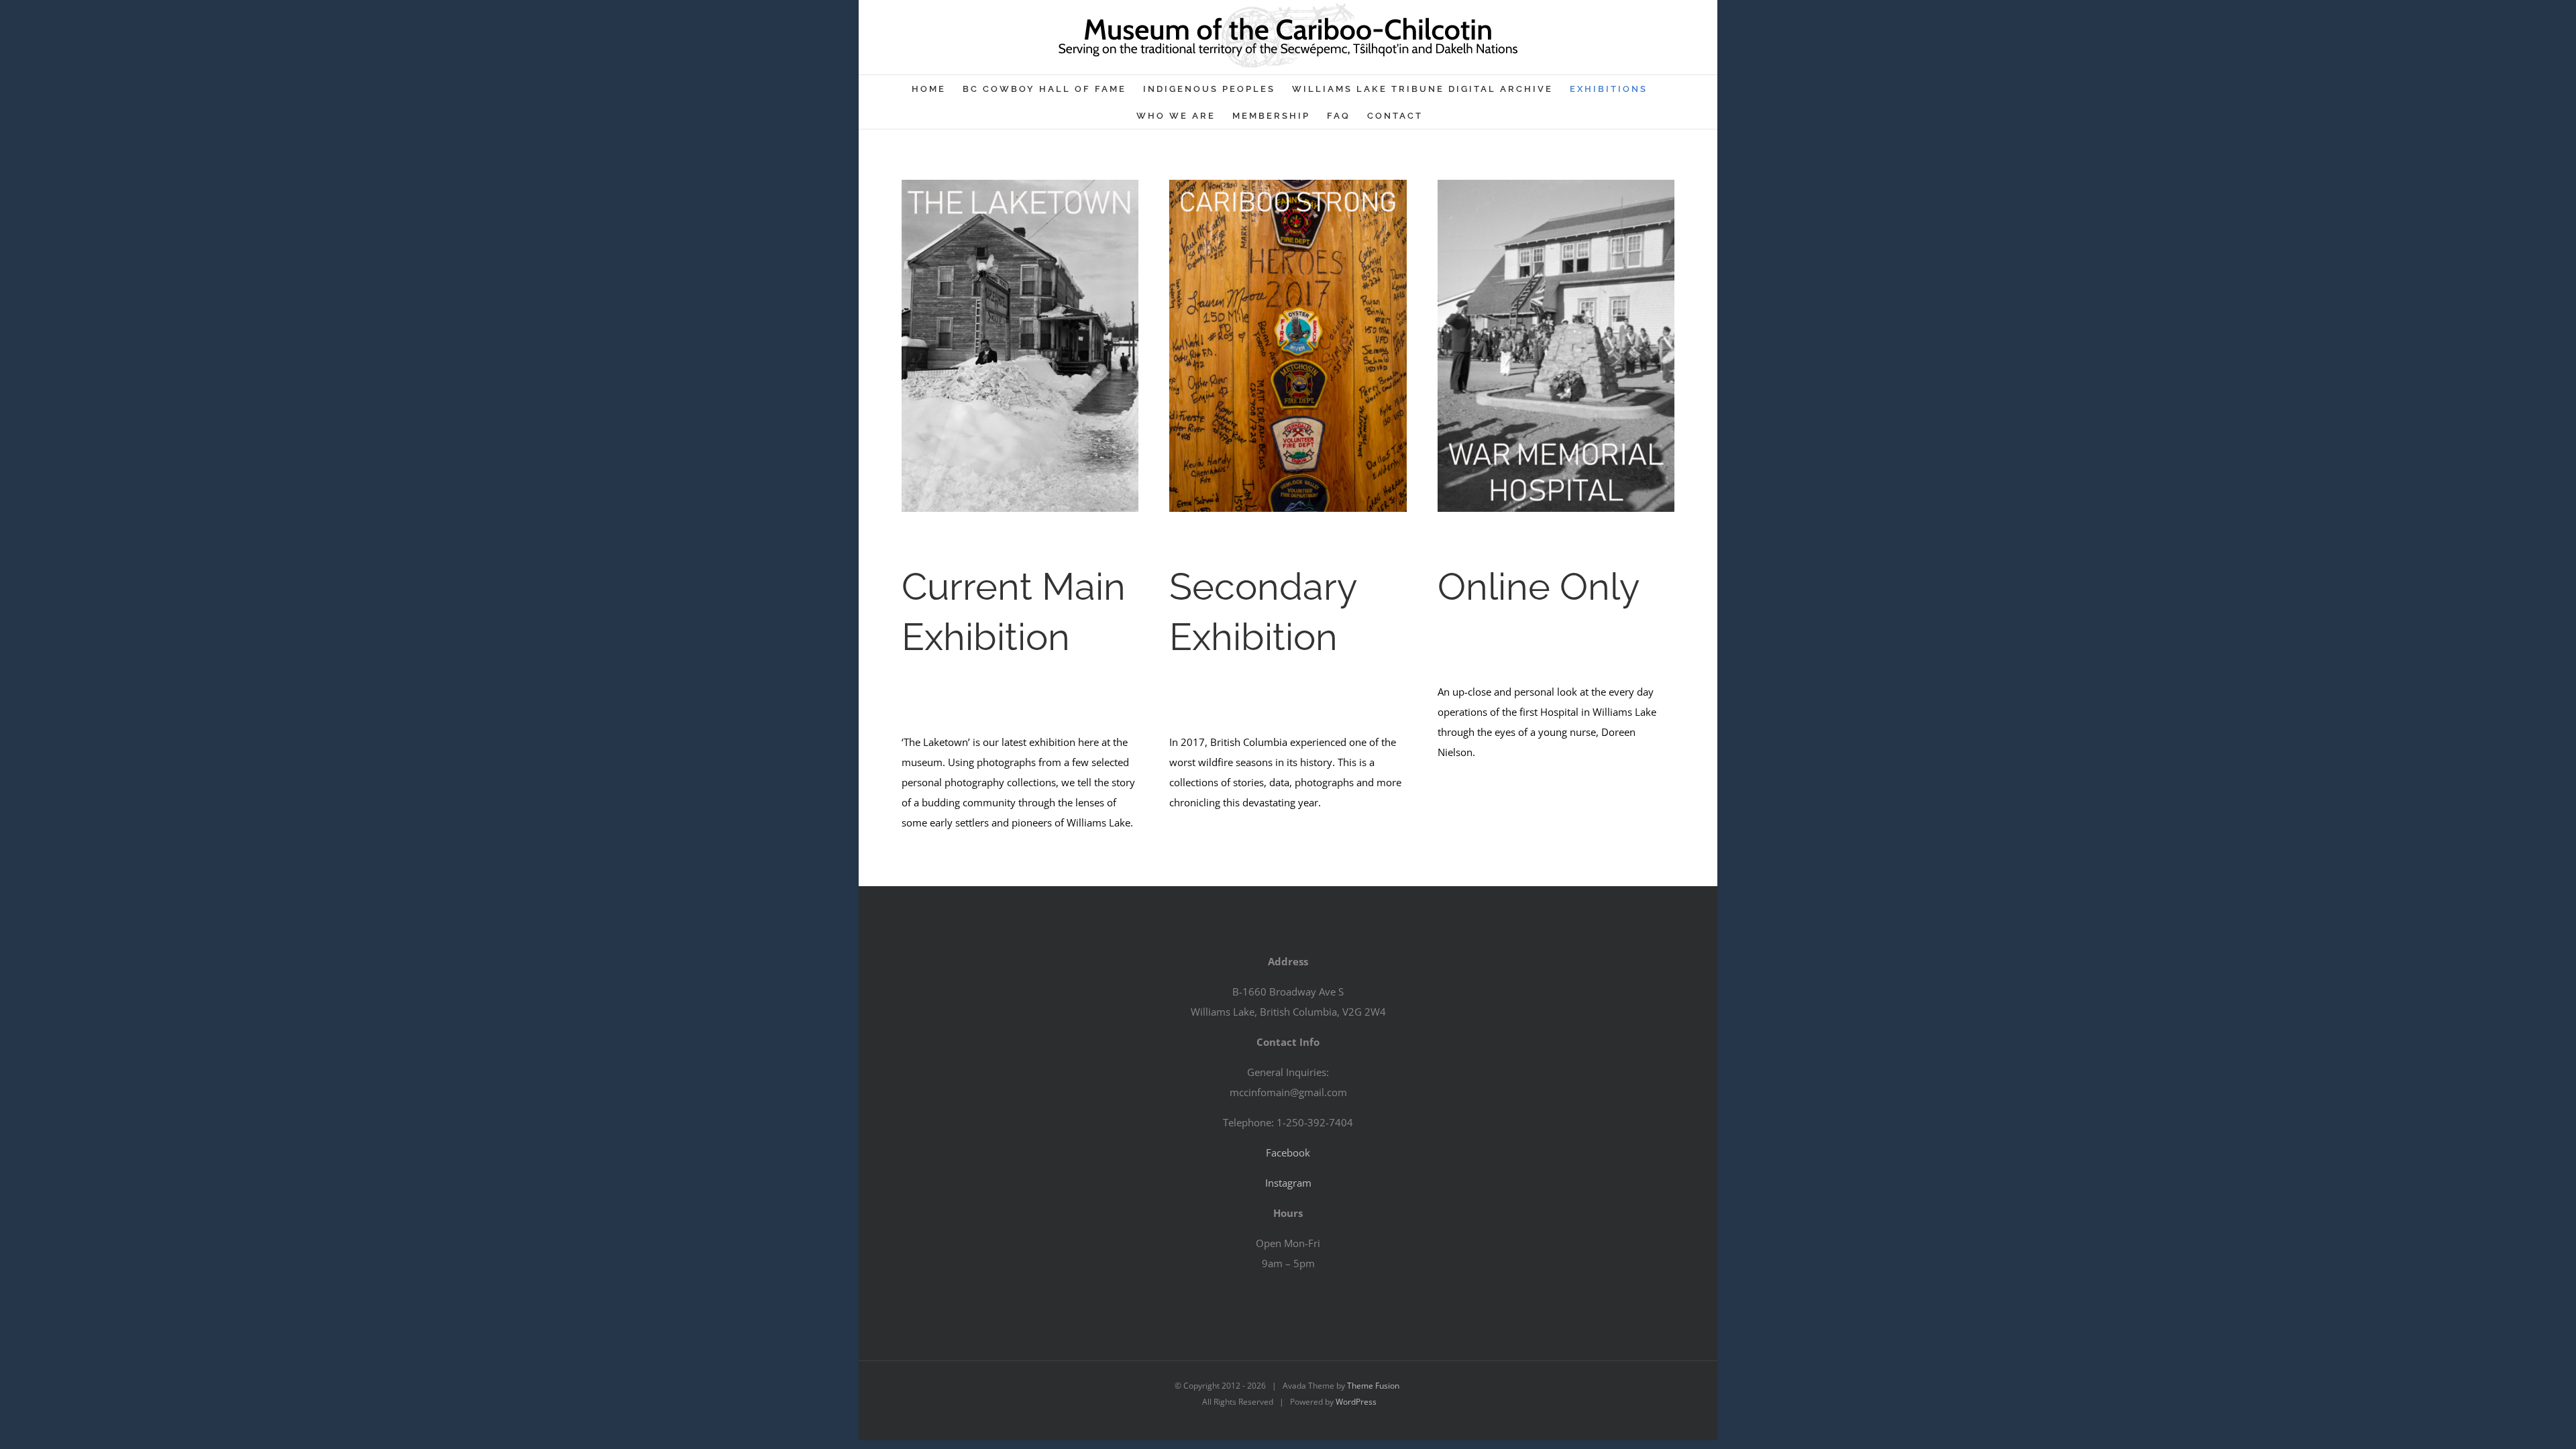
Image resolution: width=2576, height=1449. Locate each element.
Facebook (1288, 1152)
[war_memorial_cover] (1556, 184)
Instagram (1288, 1183)
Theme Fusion (1373, 1386)
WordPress (1356, 1402)
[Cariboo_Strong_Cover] (1288, 184)
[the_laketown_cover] (1020, 184)
